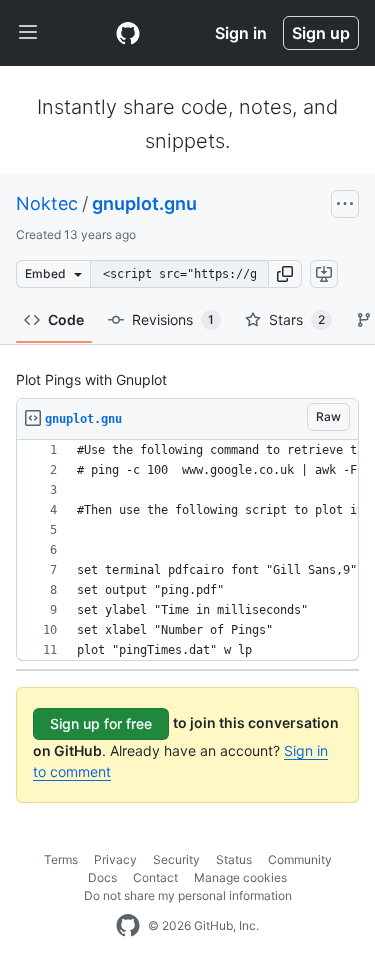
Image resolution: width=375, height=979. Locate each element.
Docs (102, 877)
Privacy (115, 859)
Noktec (47, 203)
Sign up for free (101, 723)
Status (234, 859)
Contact (155, 877)
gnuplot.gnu (144, 203)
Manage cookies (240, 877)
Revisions (173, 319)
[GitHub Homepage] (128, 926)
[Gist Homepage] (128, 33)
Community (300, 859)
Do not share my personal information (188, 895)
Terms (61, 859)
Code (66, 319)
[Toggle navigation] (28, 33)
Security (176, 859)
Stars (297, 319)
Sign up (321, 33)
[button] (285, 274)
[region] (187, 550)
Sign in (241, 33)
